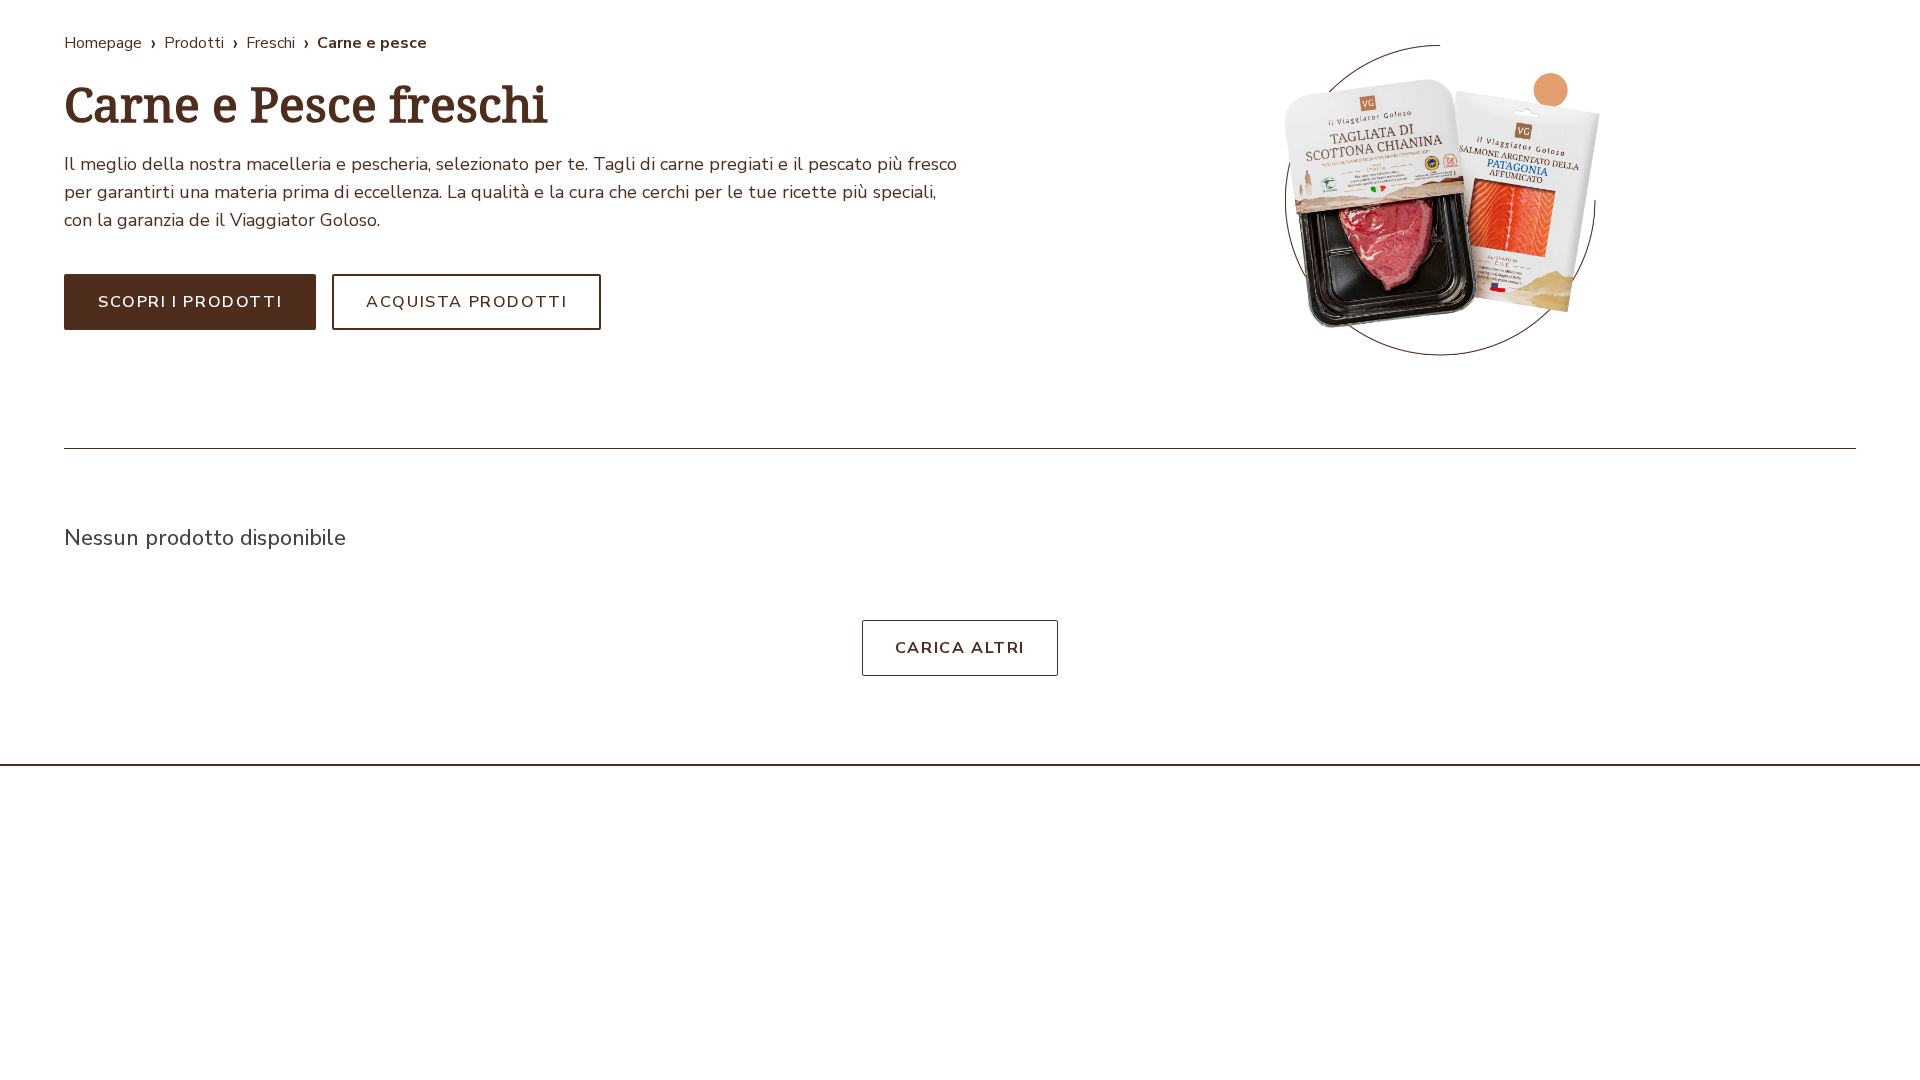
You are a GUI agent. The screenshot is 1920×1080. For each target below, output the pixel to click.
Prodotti (194, 43)
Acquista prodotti (466, 302)
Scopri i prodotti (190, 302)
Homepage (103, 43)
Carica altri (960, 648)
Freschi (270, 43)
